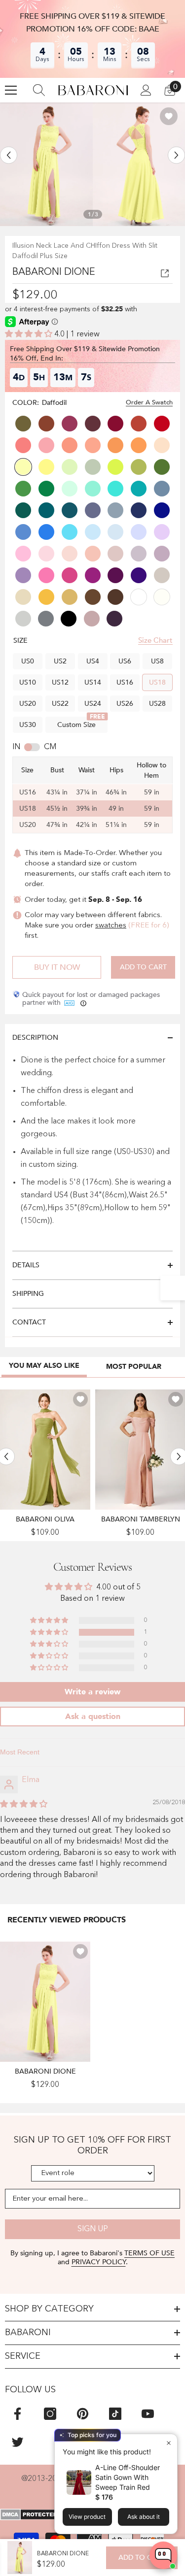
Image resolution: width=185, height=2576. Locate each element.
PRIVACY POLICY (99, 2262)
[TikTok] (115, 2414)
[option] (46, 164)
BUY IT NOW (57, 967)
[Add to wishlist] (169, 116)
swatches (111, 926)
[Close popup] (168, 2443)
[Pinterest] (83, 2414)
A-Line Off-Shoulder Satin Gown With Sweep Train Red (128, 2477)
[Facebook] (18, 2414)
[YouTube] (148, 2414)
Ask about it (144, 2517)
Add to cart (143, 967)
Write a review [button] (92, 1692)
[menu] (11, 90)
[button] (9, 155)
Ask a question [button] (93, 1717)
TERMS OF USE (149, 2253)
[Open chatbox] (163, 2555)
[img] (24, 1805)
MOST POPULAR (134, 1367)
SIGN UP (93, 2229)
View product (87, 2517)
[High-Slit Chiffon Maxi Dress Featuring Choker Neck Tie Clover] (45, 1450)
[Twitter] (18, 2442)
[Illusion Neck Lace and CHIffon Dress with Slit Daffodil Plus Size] (45, 2002)
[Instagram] (50, 2414)
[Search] (39, 90)
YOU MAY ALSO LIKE (44, 1366)
